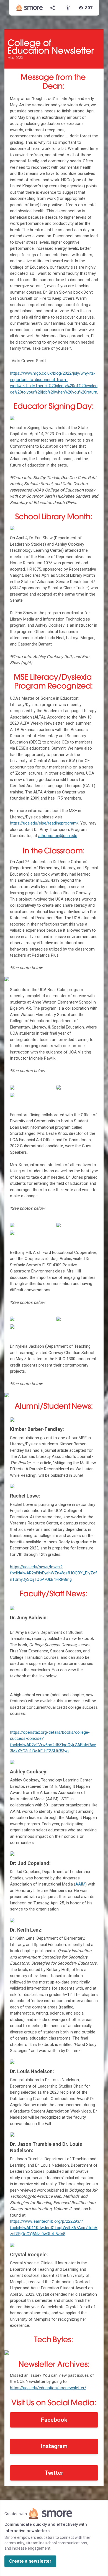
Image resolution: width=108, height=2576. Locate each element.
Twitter (54, 2473)
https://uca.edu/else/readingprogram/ (44, 823)
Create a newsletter (30, 2561)
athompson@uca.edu (58, 836)
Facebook (54, 2420)
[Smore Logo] (30, 8)
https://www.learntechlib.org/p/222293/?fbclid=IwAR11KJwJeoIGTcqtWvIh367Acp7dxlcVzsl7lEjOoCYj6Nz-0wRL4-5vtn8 (54, 2228)
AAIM (80, 1884)
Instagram (54, 2446)
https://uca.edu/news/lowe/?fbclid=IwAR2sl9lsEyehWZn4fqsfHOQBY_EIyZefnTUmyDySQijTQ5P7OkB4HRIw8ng (53, 1573)
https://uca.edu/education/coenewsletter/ (48, 2388)
